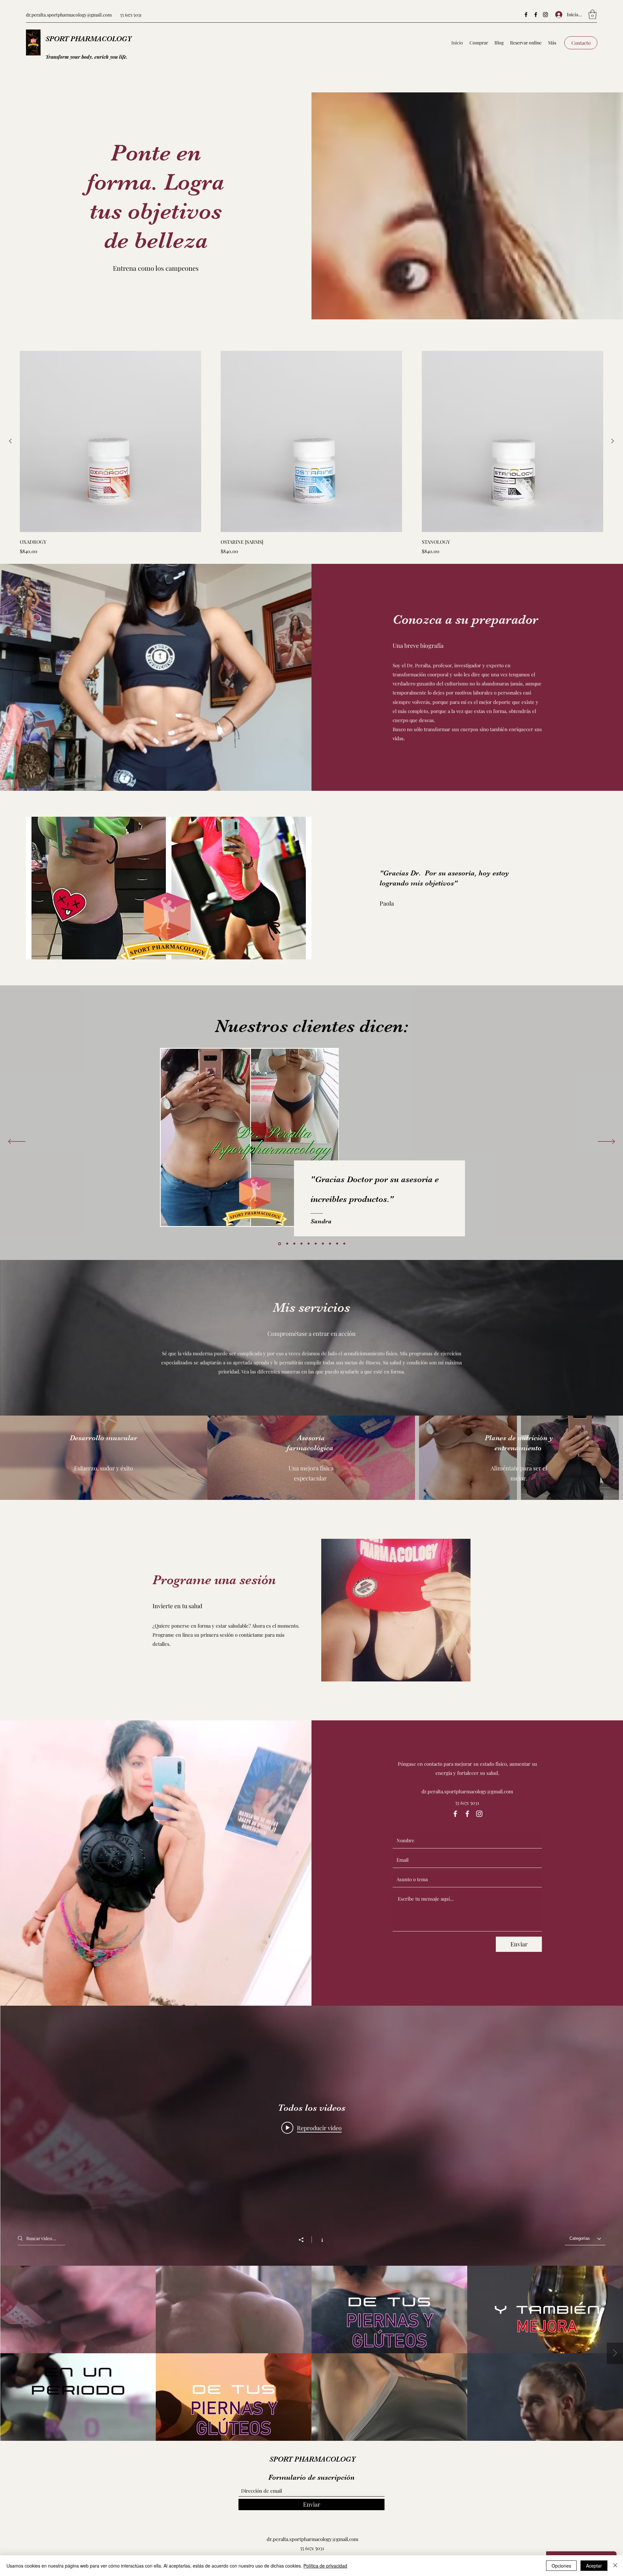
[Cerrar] (615, 2566)
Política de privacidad (325, 2566)
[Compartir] (304, 2240)
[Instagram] (545, 15)
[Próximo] (606, 1142)
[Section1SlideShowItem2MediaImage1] (286, 1244)
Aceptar (594, 2566)
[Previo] (17, 1142)
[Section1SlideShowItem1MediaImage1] (279, 1244)
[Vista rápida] (110, 441)
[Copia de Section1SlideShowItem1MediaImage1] (294, 1244)
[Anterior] (10, 441)
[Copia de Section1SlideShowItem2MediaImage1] (301, 1244)
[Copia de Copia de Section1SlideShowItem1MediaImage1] (309, 1244)
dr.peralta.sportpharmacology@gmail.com (69, 15)
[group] (311, 453)
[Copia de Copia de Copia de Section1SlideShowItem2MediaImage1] (344, 1244)
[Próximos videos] (615, 2353)
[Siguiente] (613, 441)
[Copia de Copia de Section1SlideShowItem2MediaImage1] (330, 1244)
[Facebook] (526, 15)
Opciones (561, 2566)
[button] (592, 14)
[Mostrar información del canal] (319, 2239)
